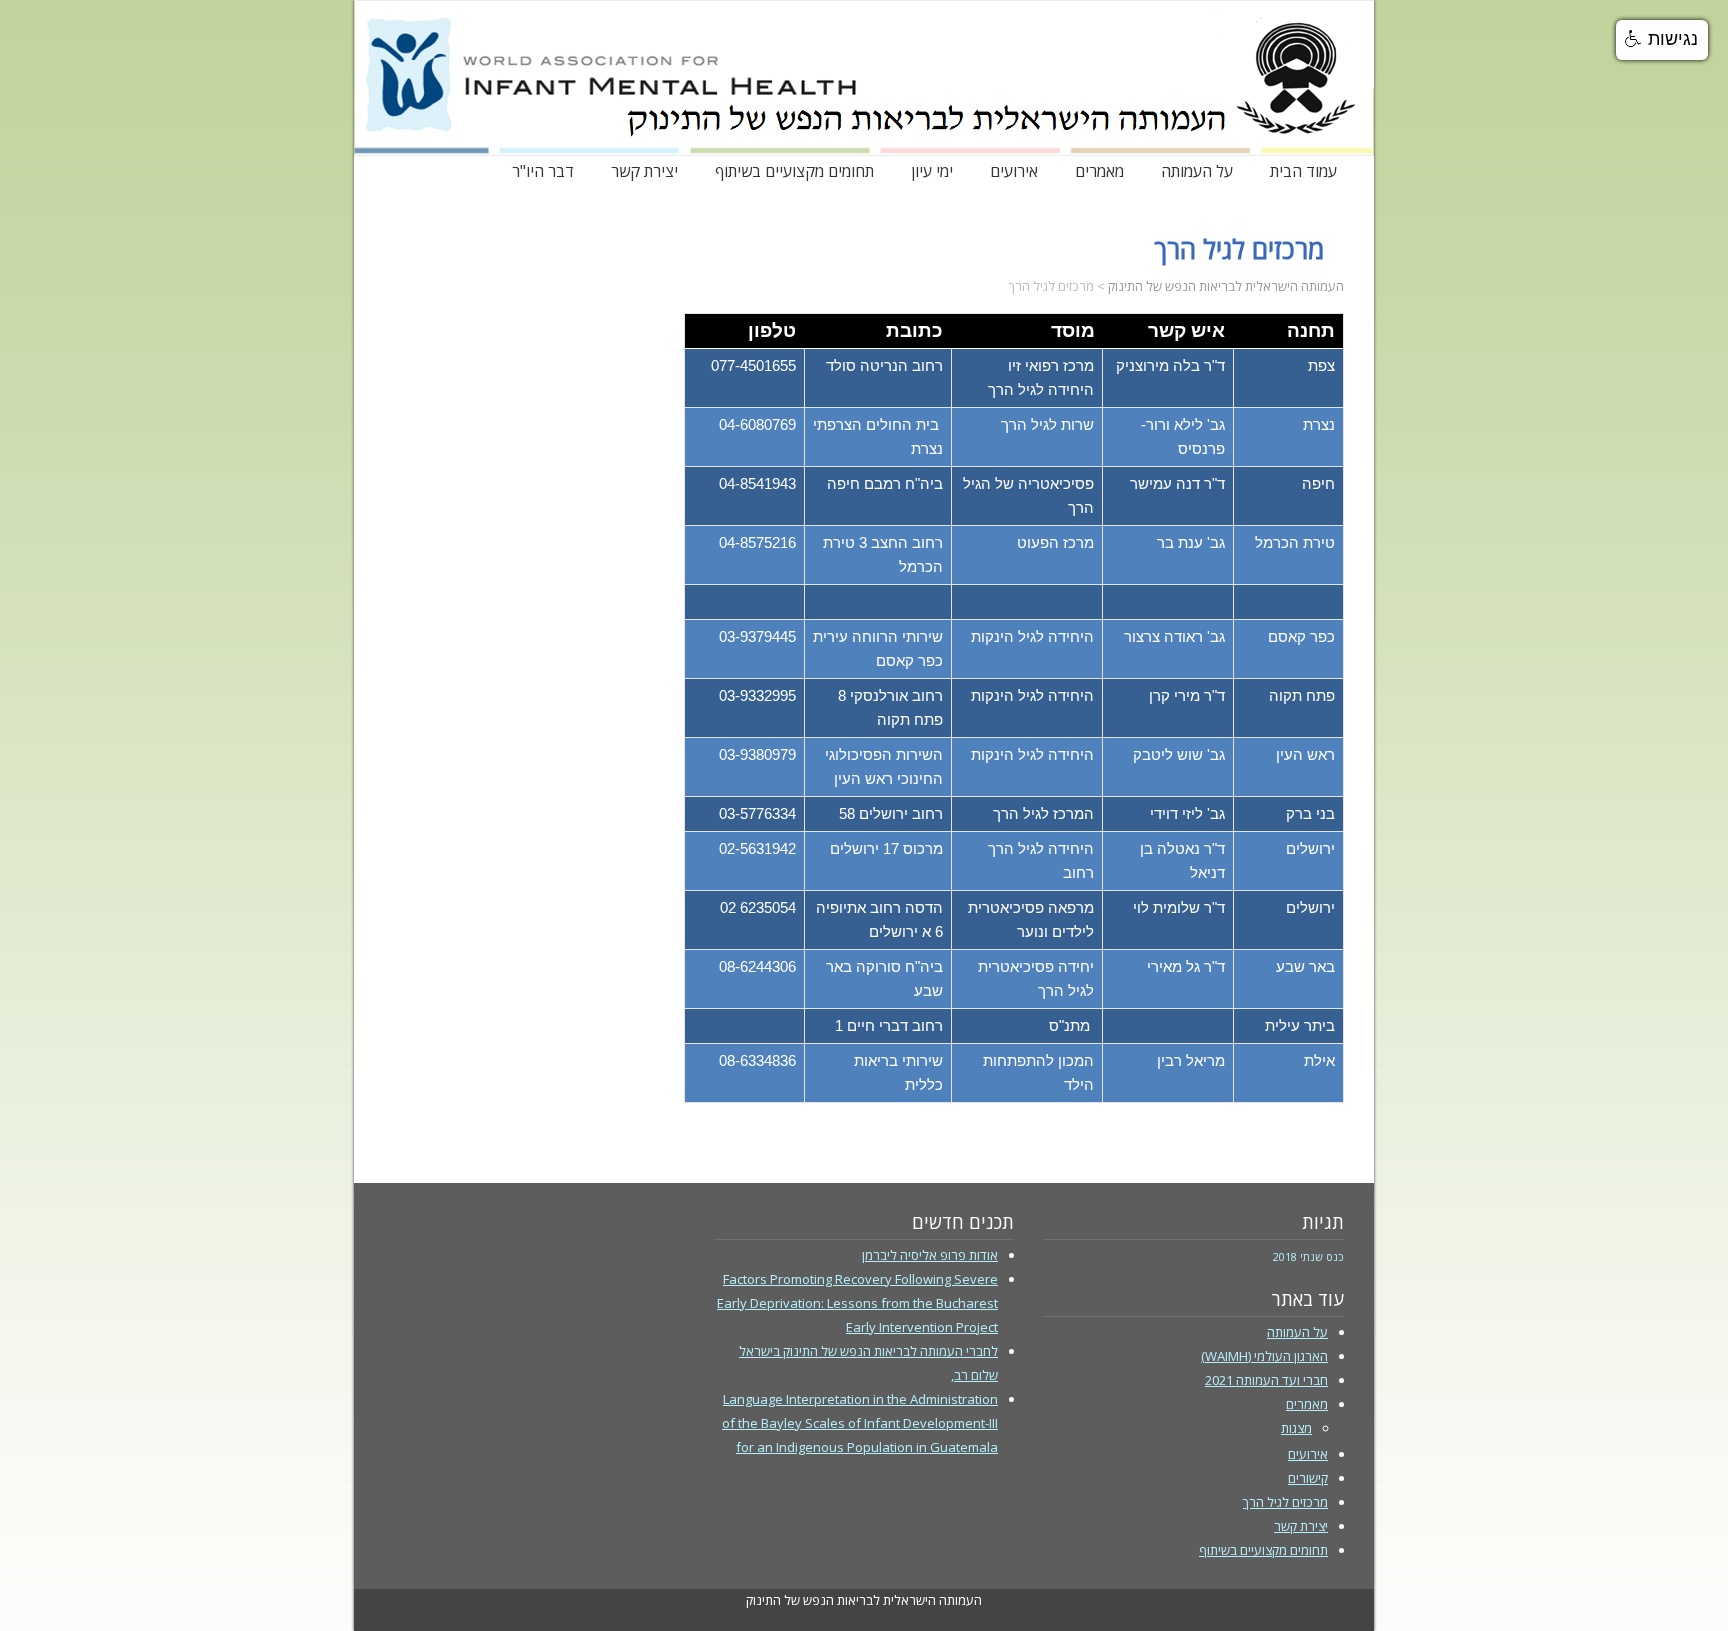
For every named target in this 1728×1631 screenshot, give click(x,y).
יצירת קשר (644, 168)
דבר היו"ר (543, 168)
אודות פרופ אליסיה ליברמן (930, 1255)
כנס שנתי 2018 (1308, 1257)
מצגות (1296, 1428)
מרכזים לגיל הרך (1285, 1502)
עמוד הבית (1303, 168)
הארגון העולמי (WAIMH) (1264, 1356)
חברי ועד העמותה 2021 (1266, 1380)
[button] (1662, 40)
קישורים (1308, 1478)
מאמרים (1099, 168)
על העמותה (1197, 168)
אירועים (1014, 168)
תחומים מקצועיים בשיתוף (794, 168)
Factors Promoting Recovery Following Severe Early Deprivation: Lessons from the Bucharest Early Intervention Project (857, 1303)
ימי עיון (932, 168)
